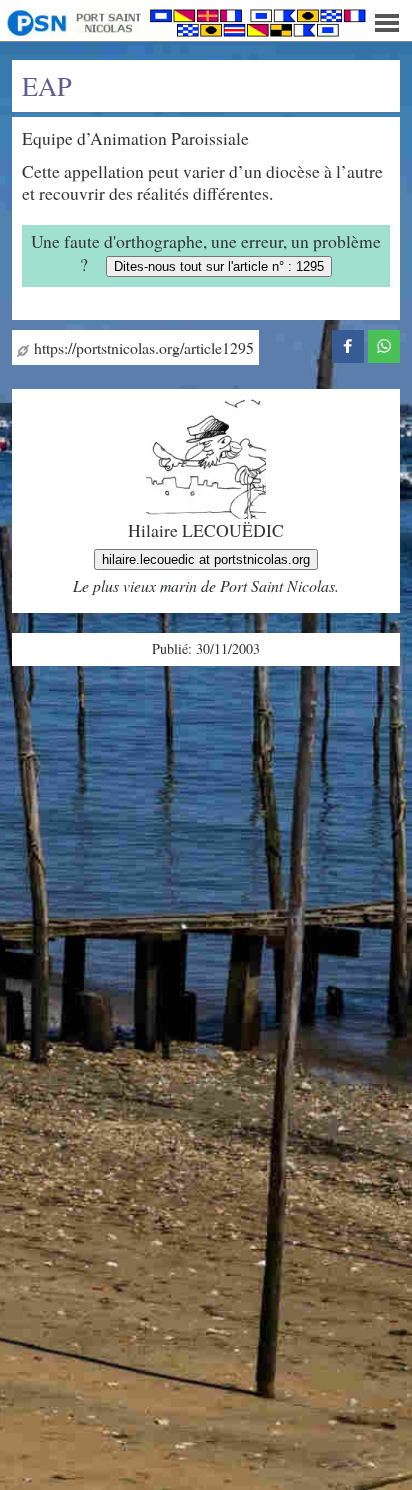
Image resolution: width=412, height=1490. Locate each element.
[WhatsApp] (384, 344)
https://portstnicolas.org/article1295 (141, 347)
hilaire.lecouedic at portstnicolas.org (206, 559)
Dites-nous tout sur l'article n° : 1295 (219, 266)
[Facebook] (348, 344)
